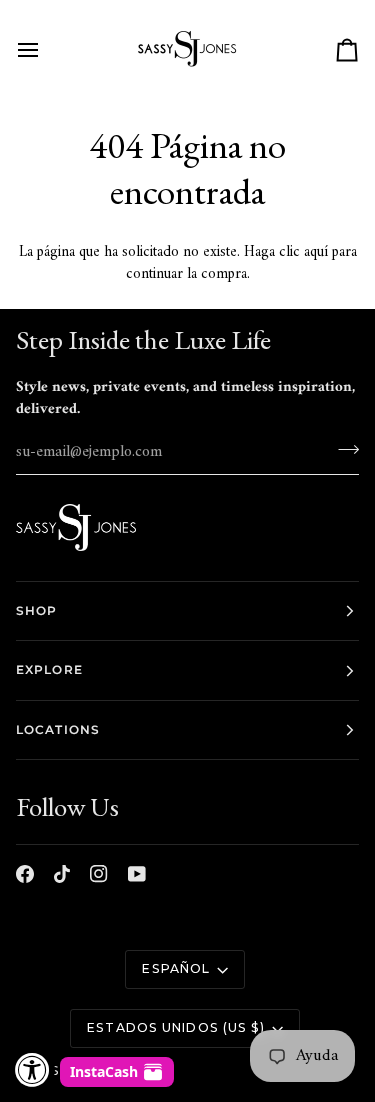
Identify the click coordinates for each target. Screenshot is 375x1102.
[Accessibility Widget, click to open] (32, 1069)
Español (176, 968)
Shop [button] (36, 610)
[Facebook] (25, 874)
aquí (316, 252)
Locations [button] (58, 729)
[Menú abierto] (46, 50)
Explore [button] (49, 669)
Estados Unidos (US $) (176, 1027)
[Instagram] (99, 874)
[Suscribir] (342, 450)
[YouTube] (137, 874)
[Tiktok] (62, 874)
